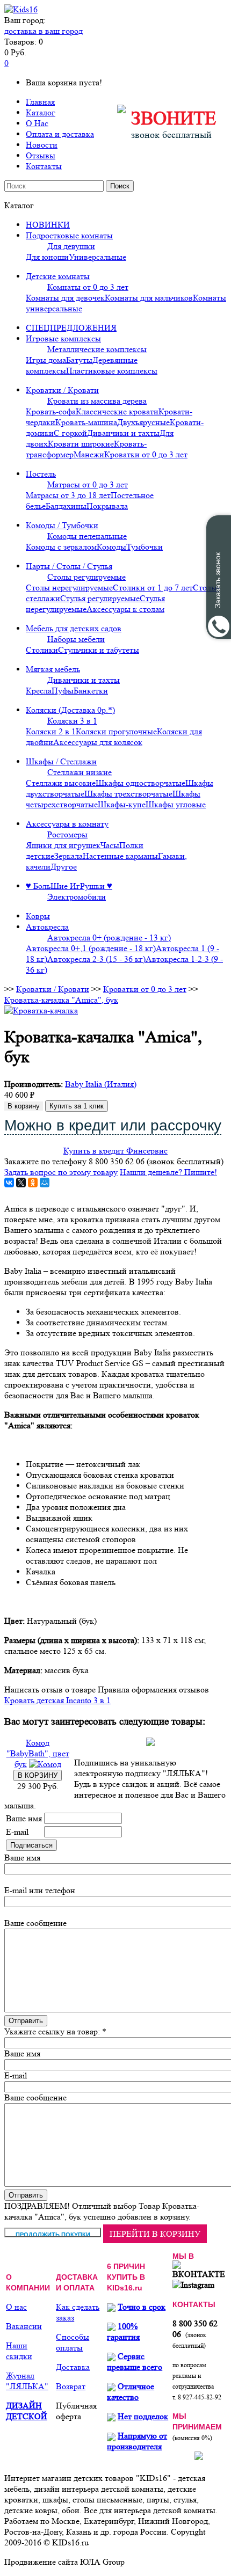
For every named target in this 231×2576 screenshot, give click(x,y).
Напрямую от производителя (137, 2441)
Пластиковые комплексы (112, 371)
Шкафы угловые (176, 804)
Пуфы (63, 691)
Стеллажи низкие (80, 772)
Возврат (71, 2386)
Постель (41, 474)
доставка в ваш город (44, 31)
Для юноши (47, 257)
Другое (64, 867)
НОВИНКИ (48, 225)
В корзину (24, 1106)
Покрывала (107, 506)
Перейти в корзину (155, 2234)
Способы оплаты (73, 2342)
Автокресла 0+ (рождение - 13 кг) (109, 937)
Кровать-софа (51, 411)
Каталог (41, 112)
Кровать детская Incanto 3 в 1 (57, 1700)
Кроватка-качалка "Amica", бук (61, 1000)
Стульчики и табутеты (99, 650)
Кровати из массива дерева (97, 401)
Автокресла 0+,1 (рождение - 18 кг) (91, 948)
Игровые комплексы (63, 338)
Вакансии (24, 2326)
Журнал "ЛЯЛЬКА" (27, 2381)
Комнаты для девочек (65, 298)
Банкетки (91, 691)
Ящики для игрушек (63, 845)
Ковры (38, 916)
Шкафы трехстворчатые (128, 794)
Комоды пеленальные (87, 536)
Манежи (89, 454)
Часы (110, 845)
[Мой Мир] (45, 1183)
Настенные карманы (120, 856)
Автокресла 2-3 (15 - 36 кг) (96, 959)
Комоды (111, 547)
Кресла (39, 691)
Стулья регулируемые (100, 598)
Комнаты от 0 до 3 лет (88, 287)
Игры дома (46, 360)
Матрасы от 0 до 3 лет (88, 484)
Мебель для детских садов (74, 628)
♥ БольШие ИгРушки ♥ (69, 886)
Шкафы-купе (122, 804)
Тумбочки (145, 547)
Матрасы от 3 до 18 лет (68, 495)
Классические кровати (117, 411)
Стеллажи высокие (61, 783)
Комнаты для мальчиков (149, 298)
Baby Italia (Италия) (101, 1084)
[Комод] (45, 1764)
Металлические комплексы (97, 349)
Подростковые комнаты (69, 235)
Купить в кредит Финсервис (115, 1151)
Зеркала (68, 856)
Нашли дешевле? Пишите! (168, 1172)
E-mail (17, 1832)
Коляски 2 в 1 (51, 731)
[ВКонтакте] (9, 1183)
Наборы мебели (76, 639)
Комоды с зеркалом (61, 547)
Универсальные (98, 257)
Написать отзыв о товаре (50, 1690)
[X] (21, 1183)
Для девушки (71, 246)
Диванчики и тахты (123, 433)
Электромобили (77, 897)
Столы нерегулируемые (69, 588)
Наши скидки (19, 2351)
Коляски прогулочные (116, 731)
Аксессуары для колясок (98, 742)
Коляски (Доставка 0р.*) (70, 710)
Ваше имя (24, 1818)
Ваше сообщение (35, 1923)
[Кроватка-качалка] (41, 1010)
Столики (42, 650)
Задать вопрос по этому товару (61, 1172)
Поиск (120, 186)
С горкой (70, 433)
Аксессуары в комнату (67, 824)
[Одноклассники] (33, 1183)
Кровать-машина (86, 422)
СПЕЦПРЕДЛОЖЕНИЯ (71, 328)
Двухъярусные (143, 422)
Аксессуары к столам (125, 609)
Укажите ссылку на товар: (52, 2031)
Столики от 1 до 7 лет (153, 588)
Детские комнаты (58, 276)
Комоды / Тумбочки (62, 525)
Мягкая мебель (53, 669)
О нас (16, 2307)
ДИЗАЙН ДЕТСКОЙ (27, 2411)
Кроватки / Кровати (62, 390)
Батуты (79, 360)
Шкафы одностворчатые (140, 783)
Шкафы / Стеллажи (61, 761)
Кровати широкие (81, 444)
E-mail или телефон (40, 1890)
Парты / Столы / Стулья (69, 566)
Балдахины (66, 506)
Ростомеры (67, 834)
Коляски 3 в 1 (72, 721)
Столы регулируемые (86, 577)
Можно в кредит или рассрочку (113, 1125)
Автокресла (47, 927)
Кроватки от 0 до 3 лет (146, 454)
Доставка (73, 2367)
